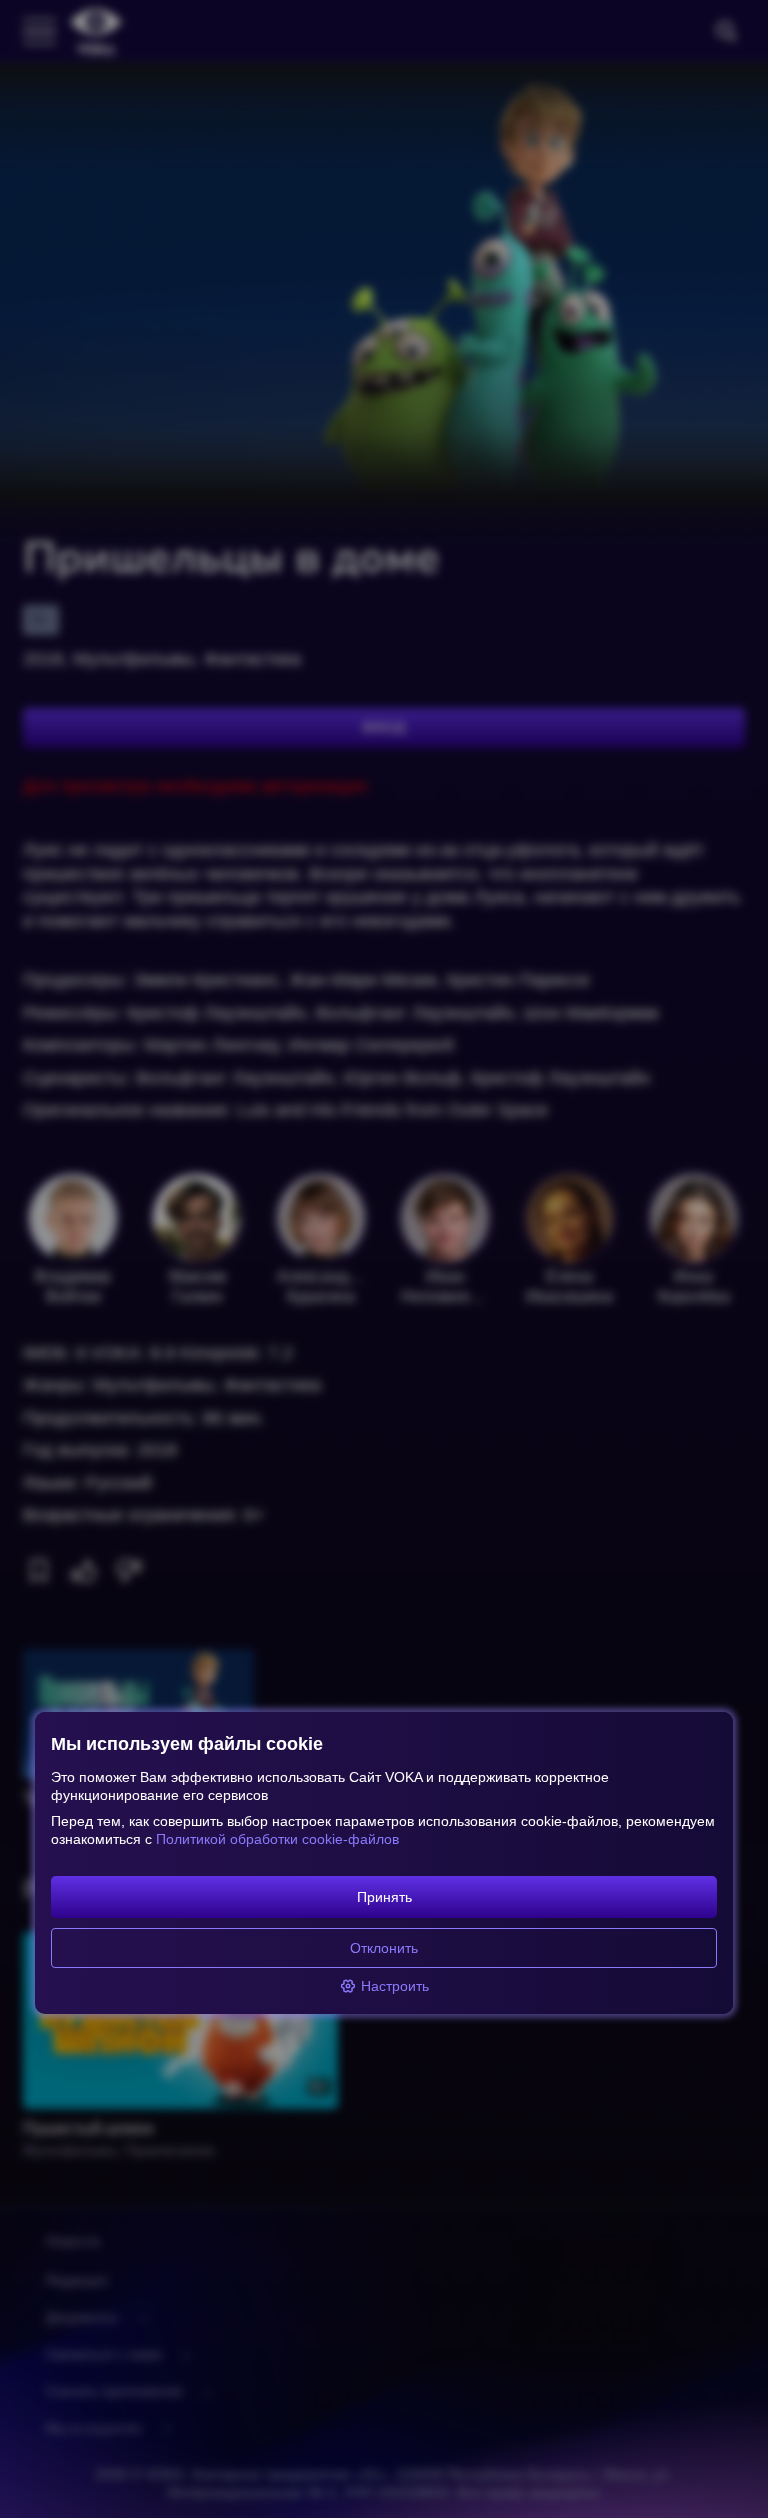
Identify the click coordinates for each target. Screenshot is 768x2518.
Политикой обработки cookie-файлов (277, 1839)
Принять (384, 1897)
